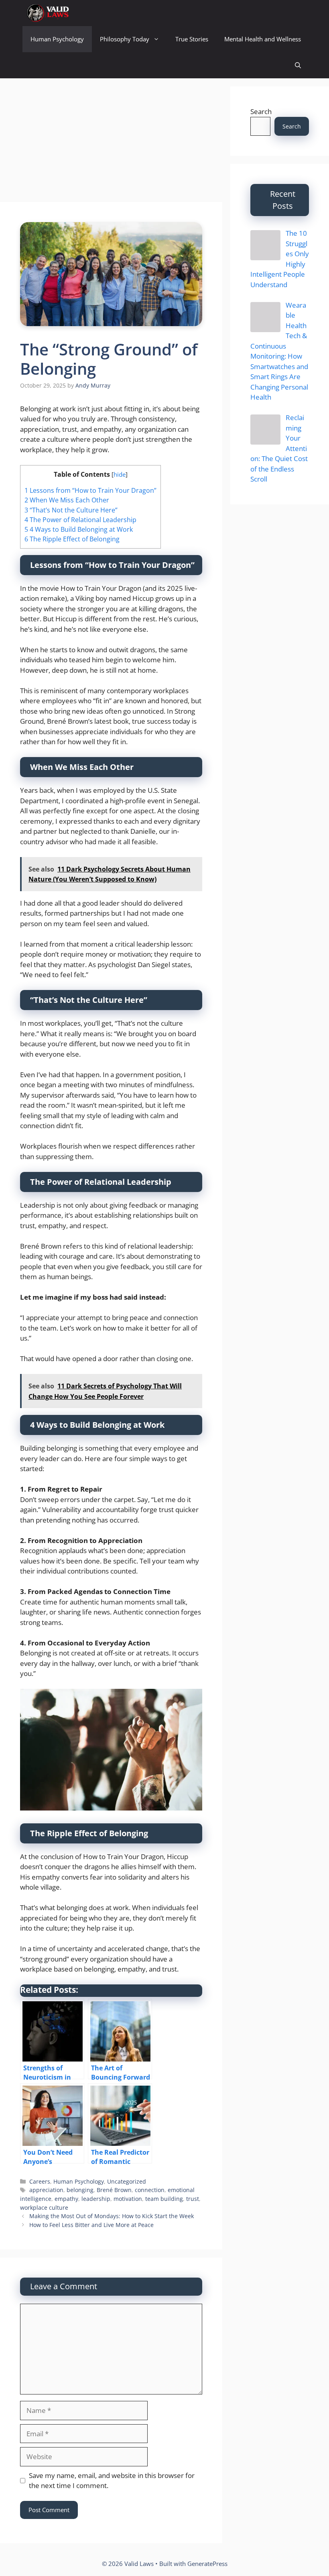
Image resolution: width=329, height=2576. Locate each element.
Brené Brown (114, 2190)
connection (150, 2190)
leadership (96, 2199)
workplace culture (44, 2208)
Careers (40, 2181)
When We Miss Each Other (67, 500)
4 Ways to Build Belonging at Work (79, 529)
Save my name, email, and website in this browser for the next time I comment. (112, 2481)
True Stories (192, 39)
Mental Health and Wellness (263, 39)
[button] (298, 65)
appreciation (46, 2190)
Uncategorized (127, 2181)
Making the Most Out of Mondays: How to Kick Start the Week (112, 2216)
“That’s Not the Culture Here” (71, 510)
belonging (80, 2190)
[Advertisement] (111, 143)
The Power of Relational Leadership (80, 520)
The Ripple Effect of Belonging (72, 539)
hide (120, 474)
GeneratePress (207, 2564)
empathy (66, 2199)
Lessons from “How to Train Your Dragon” (90, 490)
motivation (128, 2199)
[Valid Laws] (47, 13)
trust (193, 2199)
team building (164, 2199)
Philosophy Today (125, 39)
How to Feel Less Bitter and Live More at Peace (91, 2225)
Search (261, 111)
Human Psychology (57, 39)
